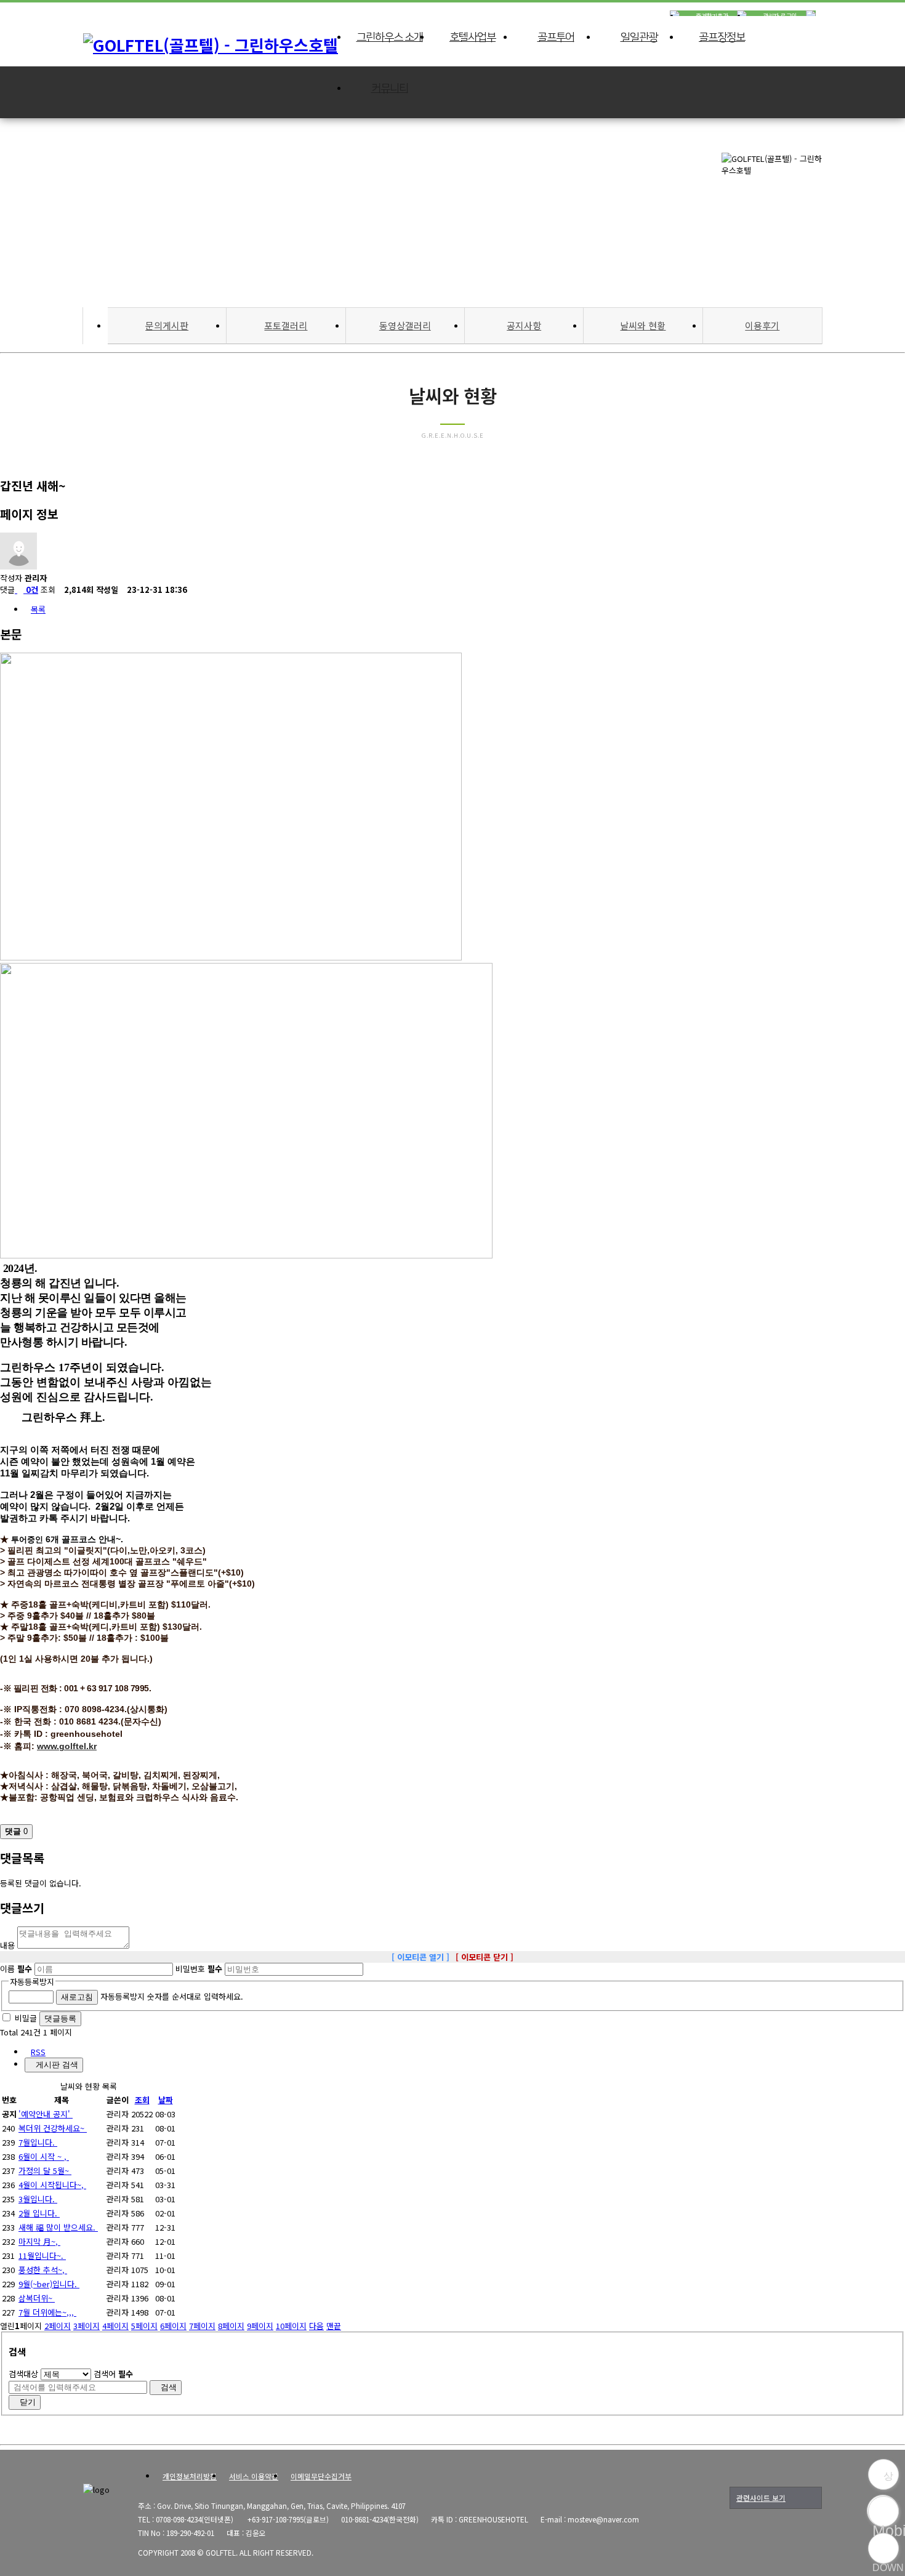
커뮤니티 (390, 89)
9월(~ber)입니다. (49, 2284)
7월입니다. (38, 2142)
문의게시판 (167, 325)
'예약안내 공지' (46, 2114)
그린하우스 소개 (390, 38)
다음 (316, 2326)
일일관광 (639, 38)
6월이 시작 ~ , (44, 2156)
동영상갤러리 (405, 325)
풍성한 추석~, (43, 2270)
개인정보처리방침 (190, 2476)
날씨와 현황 (643, 325)
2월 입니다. (39, 2213)
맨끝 (334, 2326)
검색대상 (23, 2374)
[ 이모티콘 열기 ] (420, 1957)
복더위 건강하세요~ (53, 2128)
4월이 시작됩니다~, (52, 2185)
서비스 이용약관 (254, 2476)
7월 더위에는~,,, (47, 2312)
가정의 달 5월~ (45, 2171)
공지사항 (524, 325)
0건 (31, 590)
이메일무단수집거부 (321, 2476)
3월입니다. (38, 2199)
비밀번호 (199, 1969)
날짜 (166, 2100)
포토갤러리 (286, 325)
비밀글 (26, 2018)
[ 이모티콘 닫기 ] (485, 1957)
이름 (16, 1969)
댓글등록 (60, 2019)
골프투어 (556, 38)
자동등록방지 (32, 1982)
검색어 (113, 2374)
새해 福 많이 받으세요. (58, 2227)
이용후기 (762, 325)
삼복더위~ (37, 2298)
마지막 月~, (39, 2241)
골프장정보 (722, 38)
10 (291, 2326)
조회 (142, 2100)
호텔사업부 (473, 38)
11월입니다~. (42, 2256)
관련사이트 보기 (761, 2498)
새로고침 (77, 1997)
